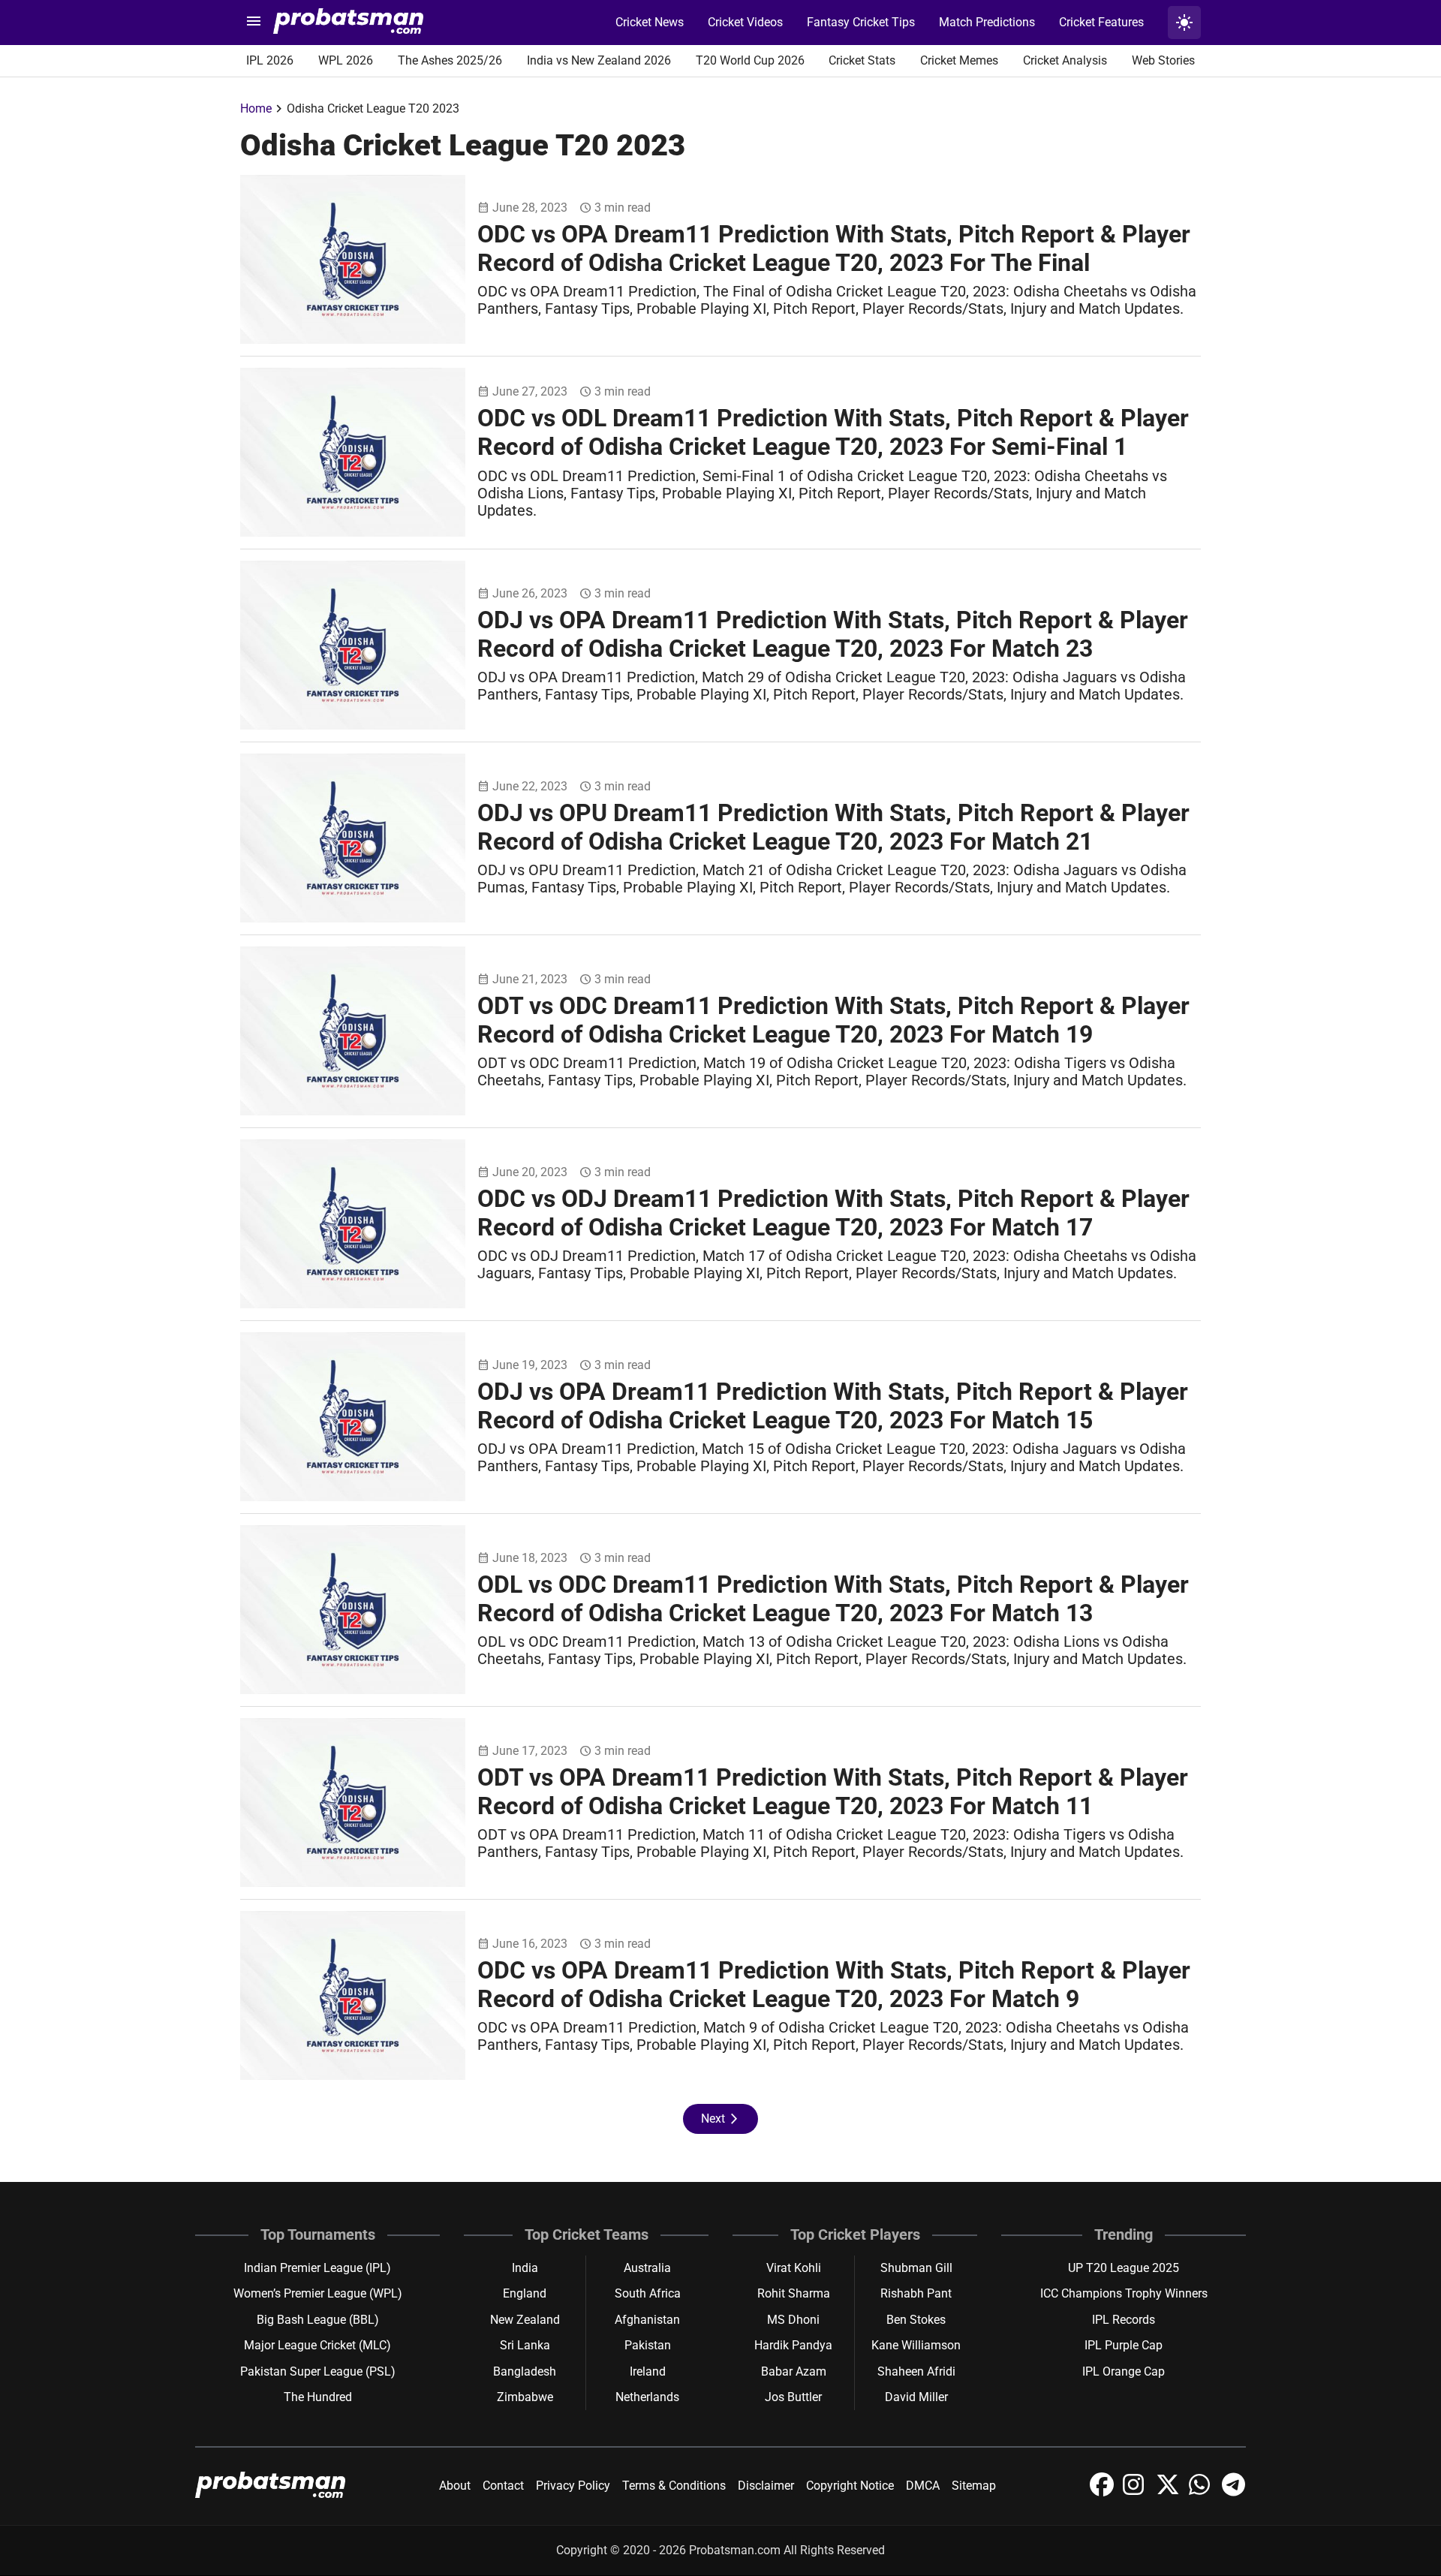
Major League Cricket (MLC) (317, 2345)
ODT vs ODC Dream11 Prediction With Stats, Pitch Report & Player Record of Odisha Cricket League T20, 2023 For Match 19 (833, 1020)
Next (720, 2119)
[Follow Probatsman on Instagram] (1136, 2492)
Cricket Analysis (1065, 60)
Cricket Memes (959, 60)
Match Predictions (987, 22)
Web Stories (1163, 60)
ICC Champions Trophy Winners (1124, 2293)
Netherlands (647, 2397)
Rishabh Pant (916, 2293)
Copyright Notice (850, 2486)
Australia (647, 2268)
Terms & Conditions (674, 2486)
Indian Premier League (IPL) (317, 2268)
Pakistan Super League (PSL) (318, 2371)
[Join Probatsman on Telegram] (1234, 2492)
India (525, 2268)
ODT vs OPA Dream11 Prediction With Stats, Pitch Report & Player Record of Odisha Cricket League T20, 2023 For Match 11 (833, 1792)
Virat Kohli (794, 2268)
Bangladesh (525, 2371)
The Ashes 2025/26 (450, 60)
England (525, 2293)
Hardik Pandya (793, 2345)
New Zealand (525, 2320)
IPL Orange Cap (1124, 2371)
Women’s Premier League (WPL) (318, 2293)
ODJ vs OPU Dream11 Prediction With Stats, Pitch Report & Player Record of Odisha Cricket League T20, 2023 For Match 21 (833, 827)
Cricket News (650, 22)
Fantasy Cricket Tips (861, 22)
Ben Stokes (916, 2320)
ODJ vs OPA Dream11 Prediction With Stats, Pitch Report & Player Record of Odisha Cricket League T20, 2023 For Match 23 (833, 634)
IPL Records (1124, 2320)
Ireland (648, 2371)
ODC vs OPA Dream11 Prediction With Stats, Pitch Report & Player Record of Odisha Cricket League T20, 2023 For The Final (834, 248)
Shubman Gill (916, 2268)
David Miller (916, 2397)
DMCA (923, 2486)
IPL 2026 (270, 60)
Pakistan (648, 2345)
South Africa (648, 2293)
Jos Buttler (793, 2397)
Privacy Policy (573, 2486)
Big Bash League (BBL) (318, 2320)
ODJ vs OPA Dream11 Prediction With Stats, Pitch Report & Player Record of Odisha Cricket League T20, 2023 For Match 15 (833, 1406)
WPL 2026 (346, 60)
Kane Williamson (916, 2345)
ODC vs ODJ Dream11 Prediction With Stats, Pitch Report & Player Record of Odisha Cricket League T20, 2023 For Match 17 (833, 1213)
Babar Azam (794, 2371)
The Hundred (318, 2397)
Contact (503, 2486)
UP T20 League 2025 (1124, 2268)
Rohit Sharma (794, 2293)
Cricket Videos (745, 22)
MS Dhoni (793, 2320)
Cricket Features (1101, 22)
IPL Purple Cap (1124, 2345)
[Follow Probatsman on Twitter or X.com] (1169, 2492)
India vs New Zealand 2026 (599, 60)
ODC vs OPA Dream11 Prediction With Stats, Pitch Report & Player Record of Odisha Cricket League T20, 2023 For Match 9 (834, 1985)
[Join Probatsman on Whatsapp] (1202, 2492)
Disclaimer (766, 2486)
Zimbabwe (525, 2397)
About (455, 2486)
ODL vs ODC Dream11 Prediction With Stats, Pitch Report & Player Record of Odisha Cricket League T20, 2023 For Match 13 (833, 1599)
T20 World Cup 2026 (750, 60)
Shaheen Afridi (916, 2371)
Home (256, 108)
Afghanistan (647, 2320)
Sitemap (974, 2486)
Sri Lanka (525, 2345)
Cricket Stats (862, 60)
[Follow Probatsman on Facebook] (1103, 2492)
